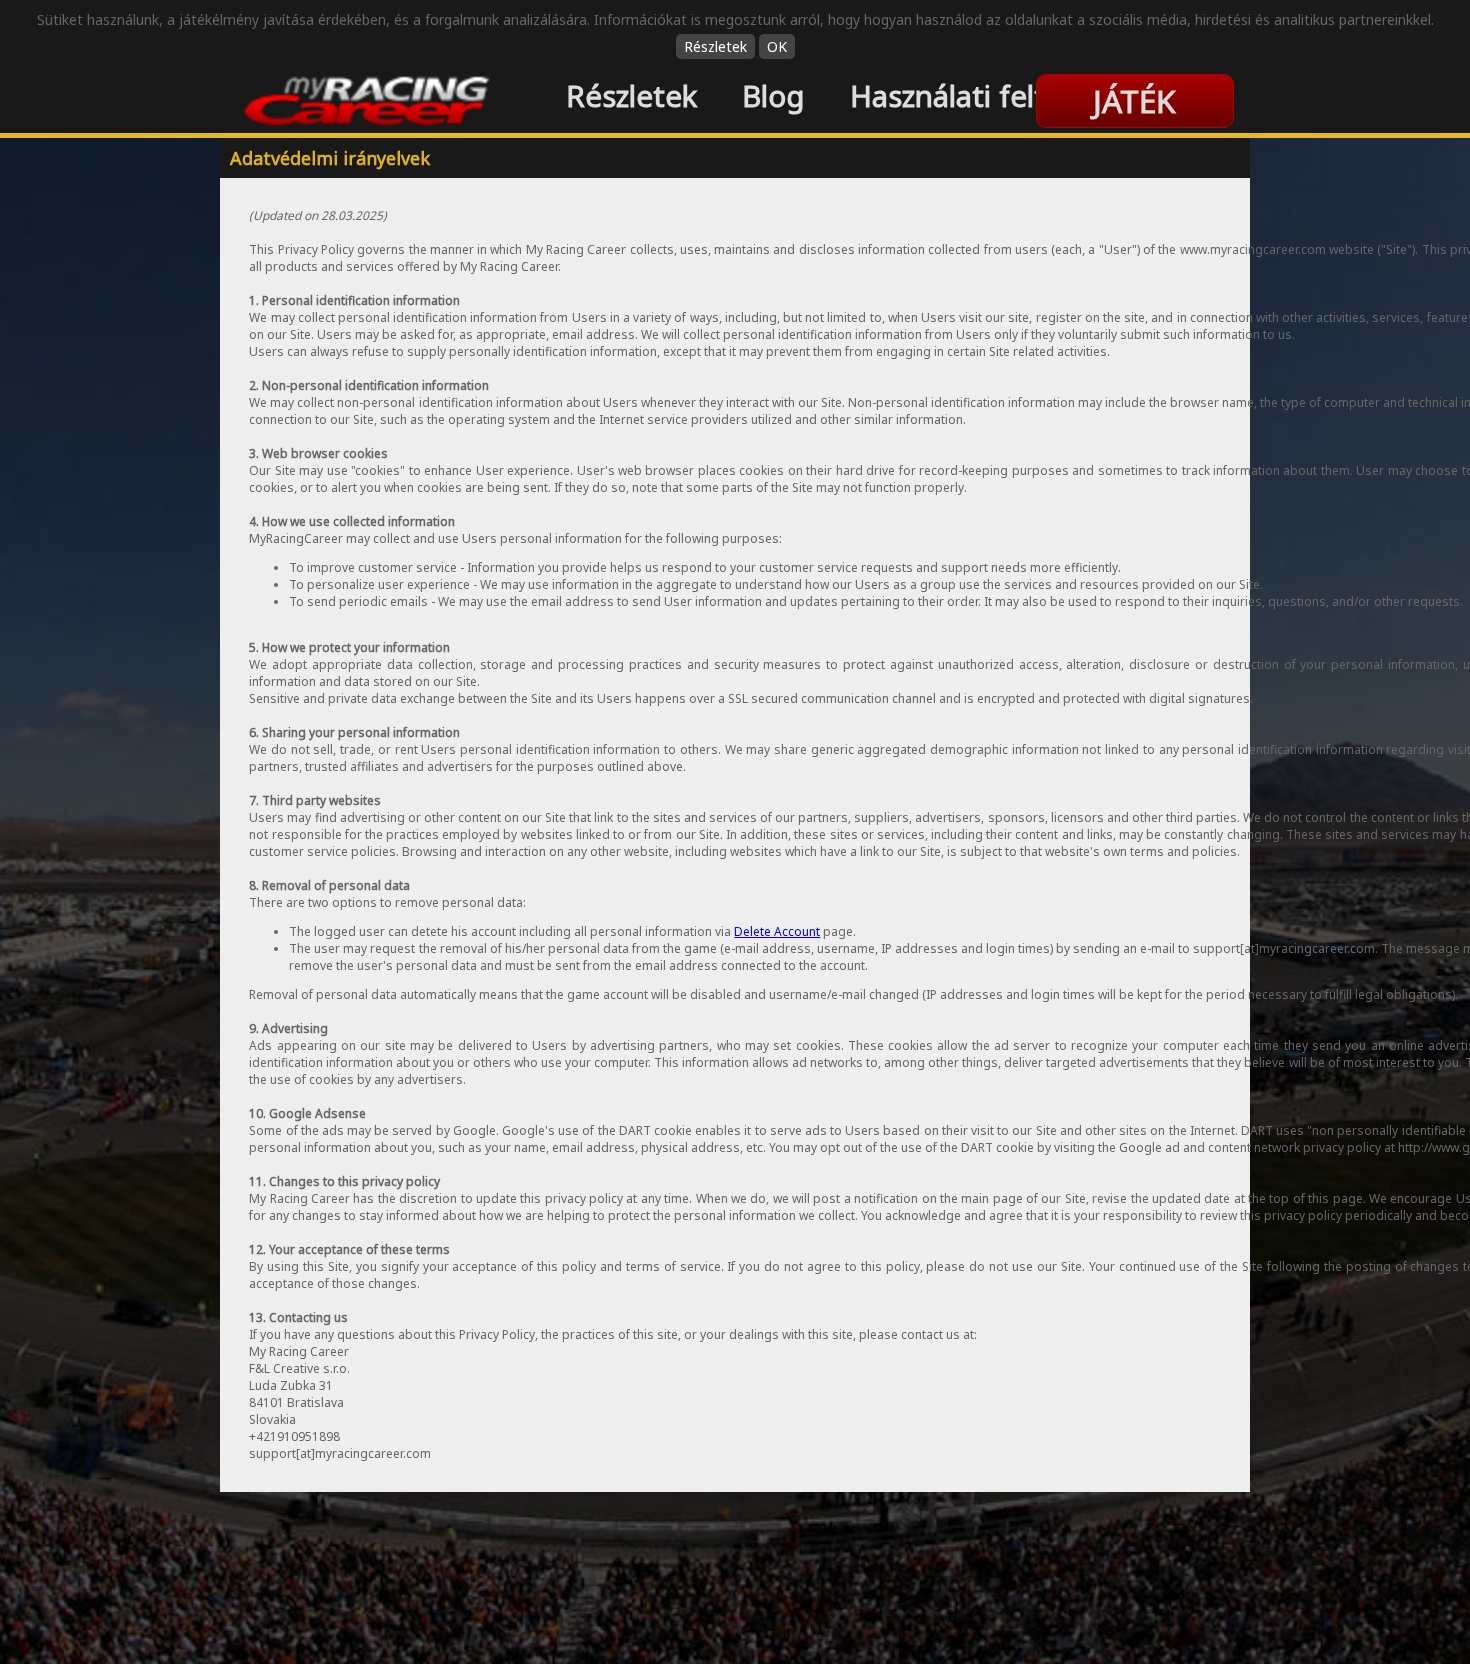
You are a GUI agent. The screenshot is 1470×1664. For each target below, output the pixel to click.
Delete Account (777, 931)
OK (777, 46)
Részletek (715, 46)
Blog (773, 96)
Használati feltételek (990, 96)
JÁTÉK (1134, 100)
